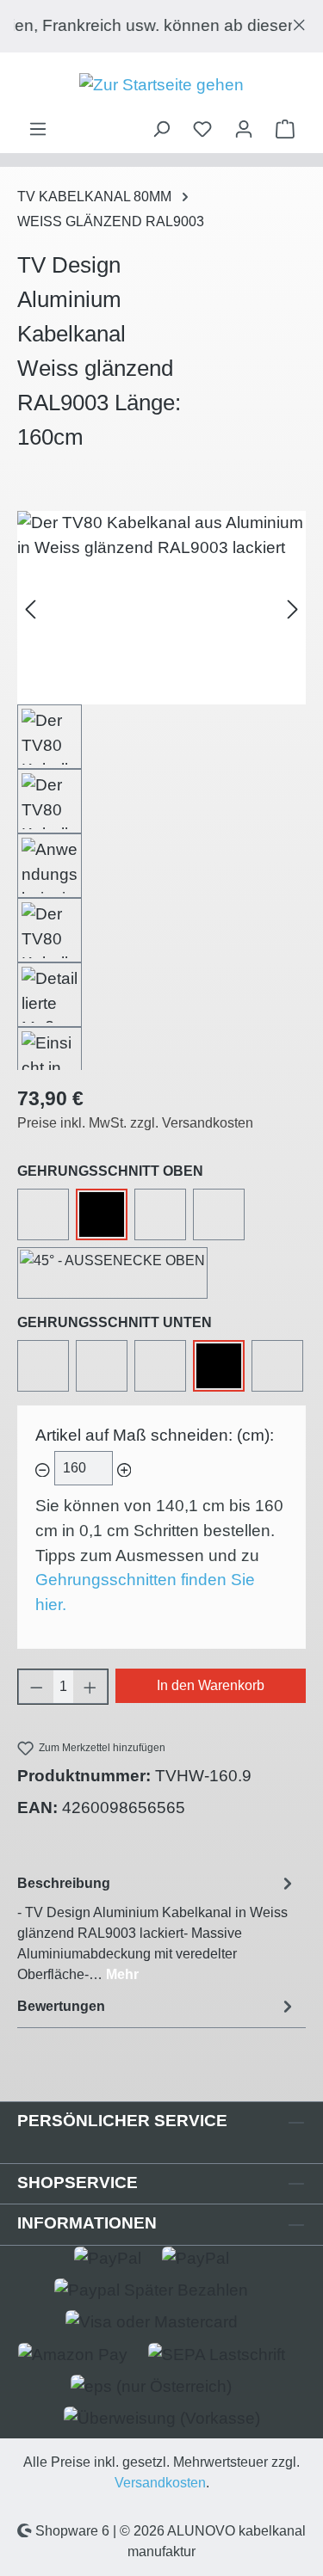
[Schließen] (299, 21)
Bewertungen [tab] (61, 2006)
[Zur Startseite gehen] (161, 86)
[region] (161, 26)
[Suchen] (161, 129)
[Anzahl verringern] (36, 1687)
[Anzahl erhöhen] (90, 1687)
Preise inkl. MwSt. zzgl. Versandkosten (135, 1123)
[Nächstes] (293, 608)
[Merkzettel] (202, 129)
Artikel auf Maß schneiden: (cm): (155, 1435)
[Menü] (38, 129)
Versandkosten (160, 2483)
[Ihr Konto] (244, 129)
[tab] (157, 1928)
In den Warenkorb (211, 1685)
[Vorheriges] (30, 608)
